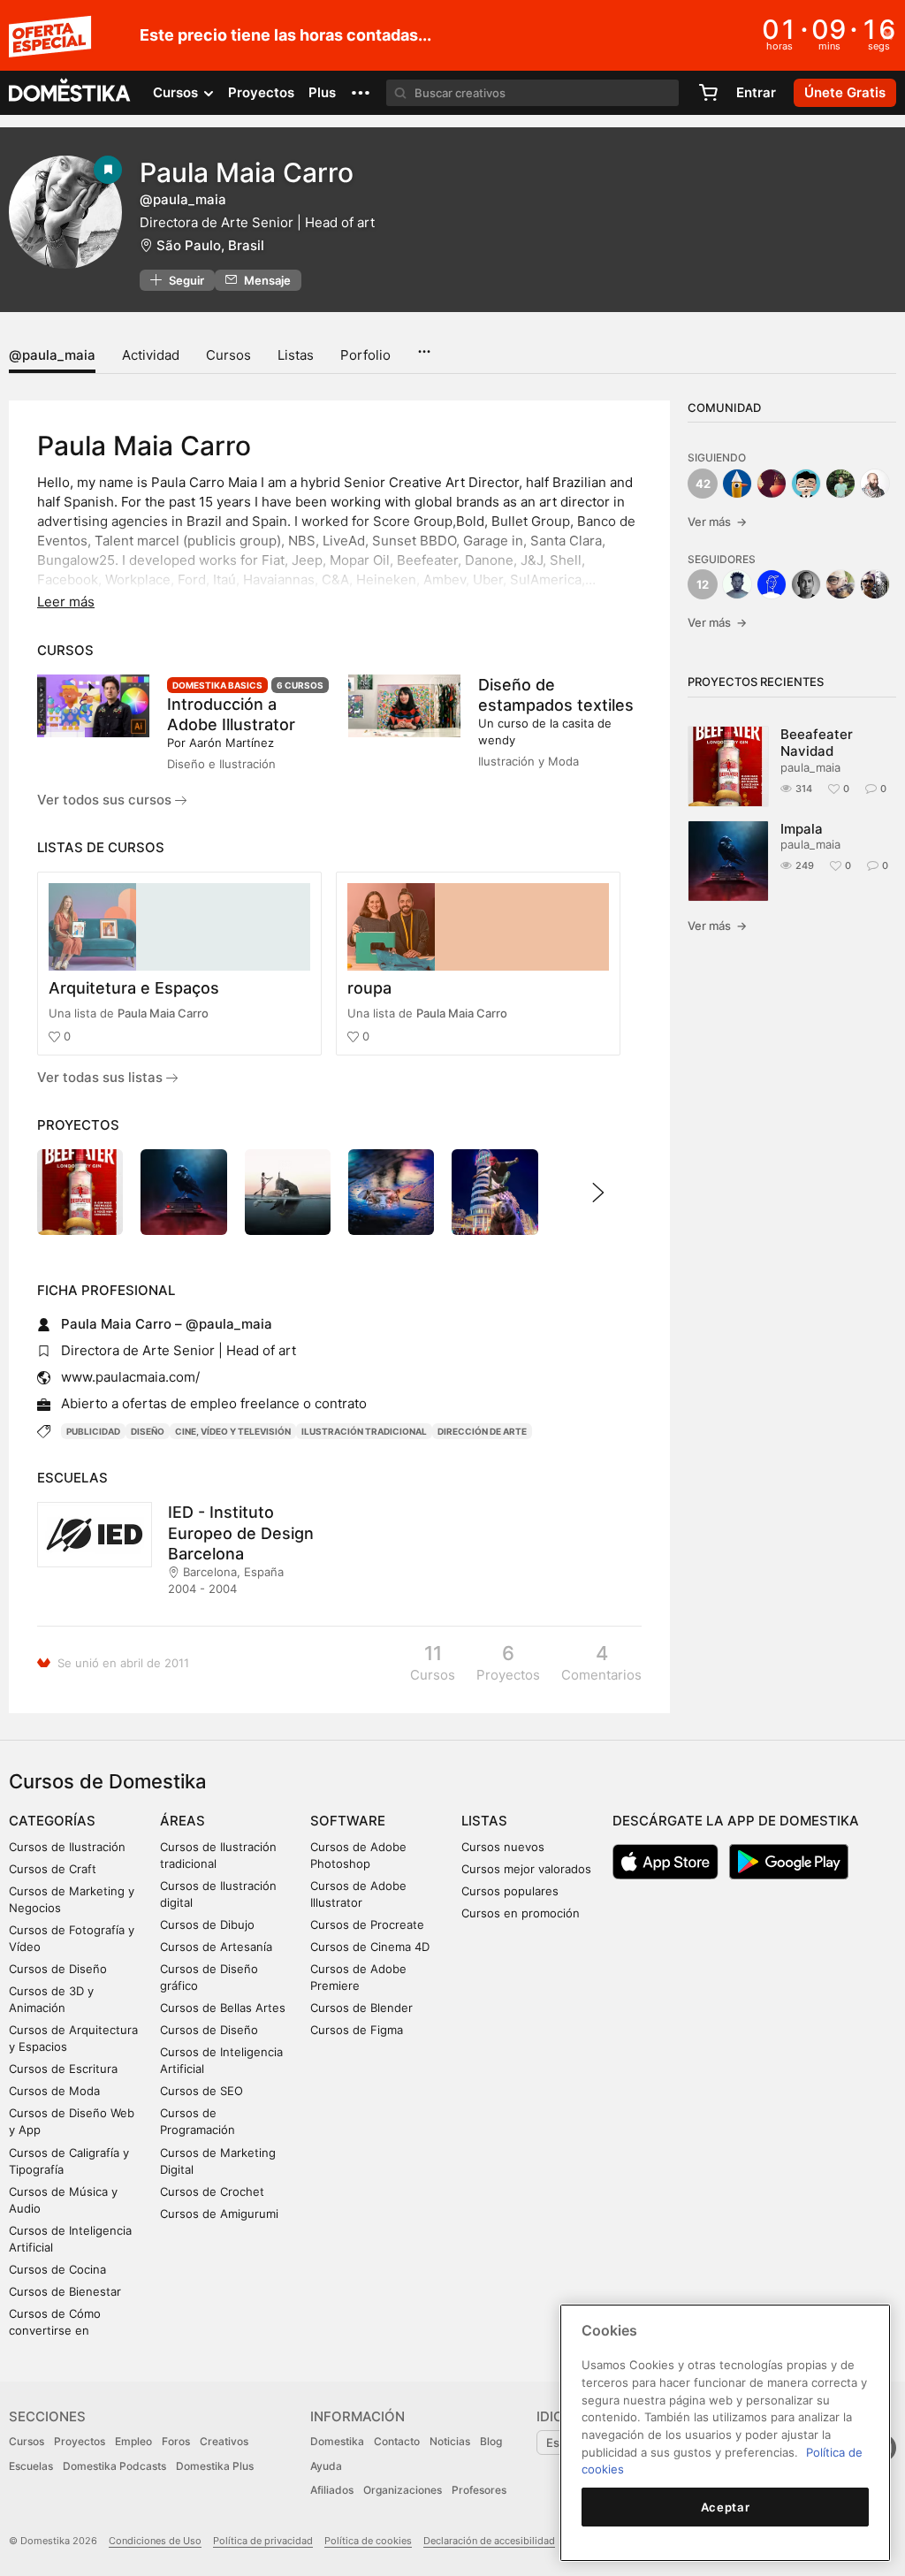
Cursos (228, 355)
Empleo (133, 2441)
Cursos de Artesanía (216, 1947)
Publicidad (93, 1431)
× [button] (888, 34)
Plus (322, 92)
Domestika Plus (215, 2466)
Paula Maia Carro (163, 1013)
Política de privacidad (263, 2541)
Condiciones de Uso (155, 2541)
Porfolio (365, 355)
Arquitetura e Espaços (134, 988)
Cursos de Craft (53, 1869)
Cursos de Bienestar (65, 2291)
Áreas (183, 1821)
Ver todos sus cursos (106, 800)
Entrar (756, 92)
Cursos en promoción (521, 1913)
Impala (802, 829)
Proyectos (261, 92)
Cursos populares (510, 1891)
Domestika (337, 2441)
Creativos (224, 2441)
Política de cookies (368, 2541)
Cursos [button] (177, 92)
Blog (491, 2441)
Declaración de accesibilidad (489, 2541)
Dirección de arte (482, 1431)
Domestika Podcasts (114, 2466)
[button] (361, 93)
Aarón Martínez (232, 743)
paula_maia (810, 767)
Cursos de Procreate (367, 1924)
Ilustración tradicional (364, 1431)
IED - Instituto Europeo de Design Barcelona (241, 1532)
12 (703, 584)
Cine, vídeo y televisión (233, 1431)
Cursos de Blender (361, 2008)
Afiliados (332, 2490)
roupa (369, 988)
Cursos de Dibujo (207, 1924)
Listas (296, 355)
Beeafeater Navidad (817, 743)
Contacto (397, 2441)
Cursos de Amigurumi (219, 2214)
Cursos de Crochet (212, 2191)
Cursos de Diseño (58, 1969)
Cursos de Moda (54, 2091)
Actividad (151, 355)
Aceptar (726, 2507)
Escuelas (31, 2466)
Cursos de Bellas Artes (223, 2008)
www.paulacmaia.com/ (130, 1377)
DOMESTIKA (70, 93)
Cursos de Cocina (57, 2269)
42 (703, 484)
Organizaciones (403, 2490)
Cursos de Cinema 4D (370, 1947)
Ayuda (326, 2466)
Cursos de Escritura (63, 2069)
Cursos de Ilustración (67, 1847)
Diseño (148, 1431)
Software (348, 1821)
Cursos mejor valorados (526, 1869)
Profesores (479, 2490)
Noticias (450, 2441)
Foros (176, 2441)
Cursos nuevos (503, 1847)
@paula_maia (52, 355)
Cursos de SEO (202, 2091)
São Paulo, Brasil (210, 245)
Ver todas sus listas (102, 1077)
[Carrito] (708, 93)
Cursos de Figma (357, 2030)
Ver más (717, 522)
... (424, 346)
